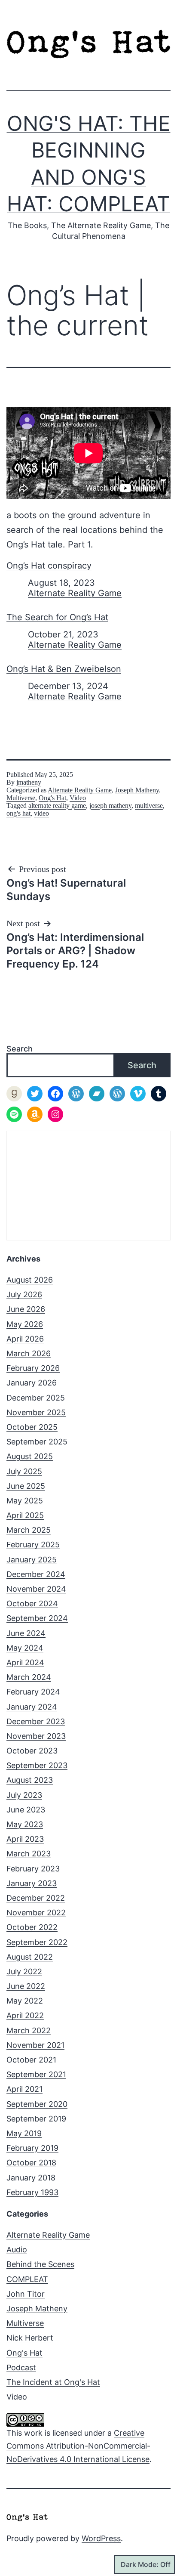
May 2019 (24, 2133)
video (41, 813)
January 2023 (32, 1883)
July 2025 (24, 1471)
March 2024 (29, 1677)
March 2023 (29, 1854)
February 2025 (33, 1545)
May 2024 (25, 1648)
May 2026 (25, 1324)
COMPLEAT (27, 2279)
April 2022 (25, 2015)
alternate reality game (57, 806)
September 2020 (37, 2104)
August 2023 (30, 1780)
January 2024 (32, 1707)
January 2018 (31, 2178)
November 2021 (35, 2045)
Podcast (21, 2367)
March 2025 (29, 1530)
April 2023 (25, 1839)
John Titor (26, 2294)
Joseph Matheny (137, 790)
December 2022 (36, 1898)
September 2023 (37, 1765)
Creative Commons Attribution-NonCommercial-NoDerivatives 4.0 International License (78, 2446)
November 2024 (36, 1589)
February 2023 (33, 1869)
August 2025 (30, 1456)
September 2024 (37, 1618)
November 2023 (36, 1736)
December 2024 (36, 1574)
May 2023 (25, 1824)
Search (20, 1049)
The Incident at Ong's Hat (53, 2382)
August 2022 (30, 1957)
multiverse (149, 806)
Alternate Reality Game (75, 593)
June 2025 (26, 1486)
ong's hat (18, 813)
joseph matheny (110, 806)
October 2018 (31, 2163)
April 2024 (25, 1662)
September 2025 (37, 1442)
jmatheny (29, 782)
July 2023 (24, 1795)
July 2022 (24, 1971)
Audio (17, 2250)
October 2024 (32, 1603)
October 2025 (32, 1427)
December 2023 (36, 1721)
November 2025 (36, 1412)
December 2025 (36, 1398)
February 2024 (33, 1692)
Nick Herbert (30, 2338)
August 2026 (30, 1280)
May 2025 (25, 1501)
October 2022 (32, 1927)
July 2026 (24, 1294)
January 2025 (32, 1560)
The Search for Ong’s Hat (57, 617)
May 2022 (25, 2001)
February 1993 (32, 2192)
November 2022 (36, 1913)
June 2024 (26, 1633)
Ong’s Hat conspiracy (49, 566)
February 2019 (32, 2148)
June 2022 (26, 1986)
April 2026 (25, 1339)
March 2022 (29, 2030)
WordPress (101, 2538)
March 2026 (29, 1353)
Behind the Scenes (40, 2264)
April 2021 (24, 2089)
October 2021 (31, 2060)
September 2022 (37, 1942)
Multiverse (21, 798)
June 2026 (26, 1309)
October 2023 (32, 1751)
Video (78, 798)
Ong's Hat (52, 798)
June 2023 (26, 1810)
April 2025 (25, 1515)
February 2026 (33, 1368)
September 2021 (36, 2074)
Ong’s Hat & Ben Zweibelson (64, 669)
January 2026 (32, 1383)
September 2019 (36, 2119)
